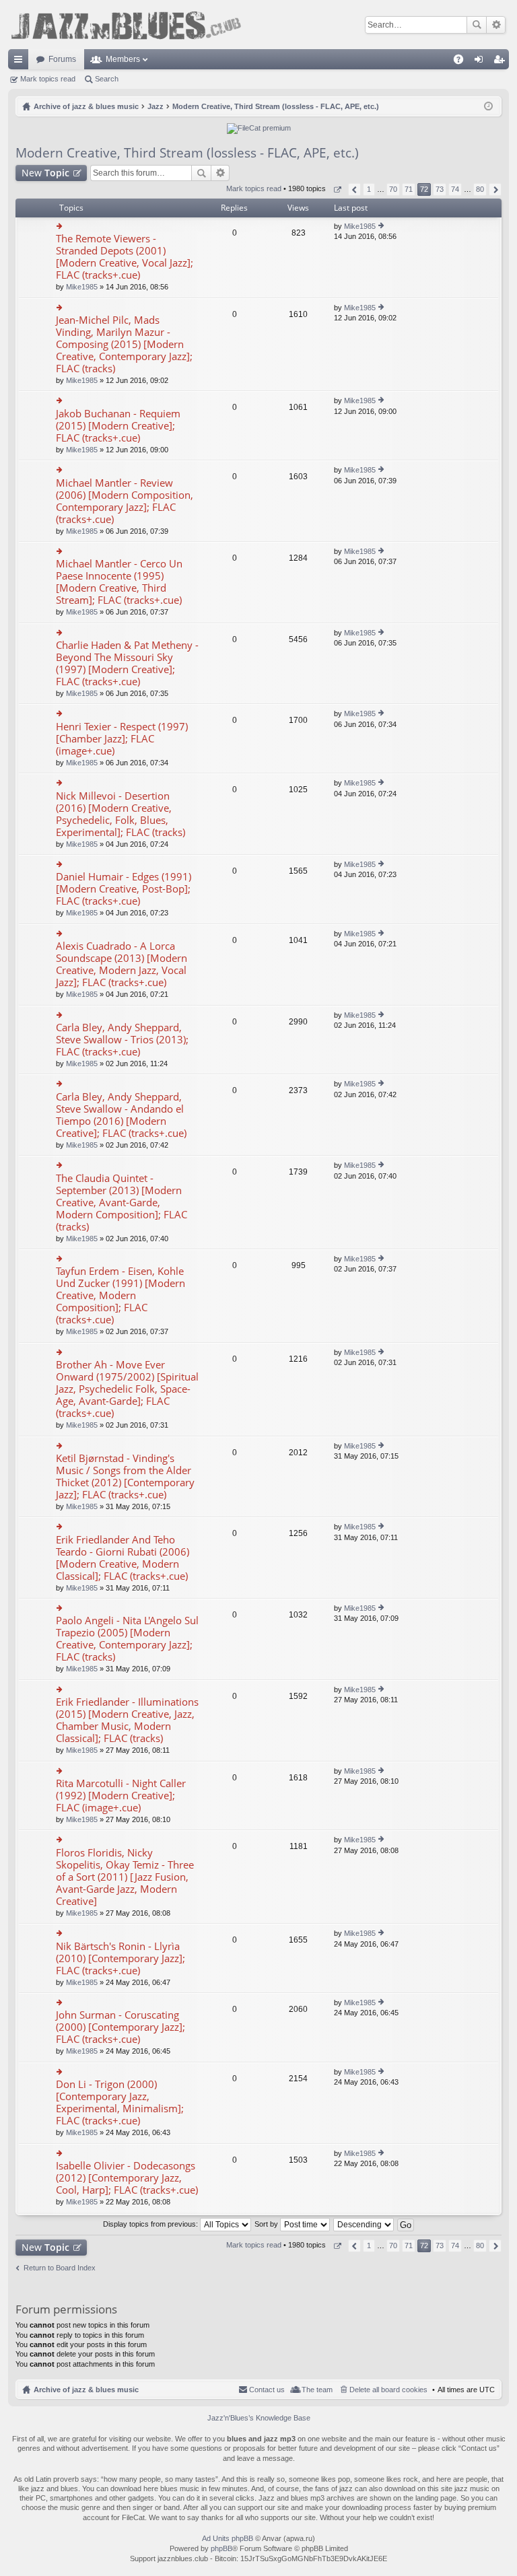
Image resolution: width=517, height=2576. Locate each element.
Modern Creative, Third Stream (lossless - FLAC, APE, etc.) (187, 153)
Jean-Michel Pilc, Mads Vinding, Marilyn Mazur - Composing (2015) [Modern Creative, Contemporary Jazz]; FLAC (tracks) (124, 344)
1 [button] (369, 189)
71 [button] (409, 189)
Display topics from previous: (151, 2224)
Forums (62, 59)
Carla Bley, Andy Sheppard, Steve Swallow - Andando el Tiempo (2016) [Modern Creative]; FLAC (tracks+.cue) (121, 1115)
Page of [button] (337, 189)
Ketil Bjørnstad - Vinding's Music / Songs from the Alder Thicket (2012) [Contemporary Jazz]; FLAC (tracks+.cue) (125, 1476)
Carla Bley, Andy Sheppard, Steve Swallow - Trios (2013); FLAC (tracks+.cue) (122, 1040)
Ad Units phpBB (228, 2538)
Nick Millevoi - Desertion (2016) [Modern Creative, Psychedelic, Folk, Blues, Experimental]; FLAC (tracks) (120, 814)
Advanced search (496, 25)
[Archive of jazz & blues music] (126, 25)
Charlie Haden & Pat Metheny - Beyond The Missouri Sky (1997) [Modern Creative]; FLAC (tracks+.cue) (127, 663)
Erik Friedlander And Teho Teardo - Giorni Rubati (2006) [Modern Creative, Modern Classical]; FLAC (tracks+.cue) (123, 1558)
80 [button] (480, 189)
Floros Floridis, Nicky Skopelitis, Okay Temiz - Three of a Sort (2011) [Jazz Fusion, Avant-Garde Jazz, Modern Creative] (125, 1877)
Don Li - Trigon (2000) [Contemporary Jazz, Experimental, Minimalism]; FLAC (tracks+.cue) (120, 2102)
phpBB (221, 2548)
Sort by (267, 2224)
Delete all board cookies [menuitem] (388, 2390)
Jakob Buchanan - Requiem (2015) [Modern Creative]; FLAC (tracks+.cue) (118, 426)
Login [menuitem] (481, 62)
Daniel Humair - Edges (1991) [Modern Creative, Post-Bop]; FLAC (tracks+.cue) (124, 889)
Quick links (21, 62)
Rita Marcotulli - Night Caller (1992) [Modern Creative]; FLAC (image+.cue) (121, 1796)
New (45, 173)
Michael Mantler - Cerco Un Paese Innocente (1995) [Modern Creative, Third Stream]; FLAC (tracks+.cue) (119, 582)
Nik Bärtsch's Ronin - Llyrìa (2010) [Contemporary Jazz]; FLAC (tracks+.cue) (120, 1958)
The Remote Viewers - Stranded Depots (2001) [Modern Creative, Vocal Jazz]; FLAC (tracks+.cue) (125, 257)
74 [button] (455, 189)
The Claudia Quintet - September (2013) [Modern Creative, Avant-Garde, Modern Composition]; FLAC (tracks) (122, 1203)
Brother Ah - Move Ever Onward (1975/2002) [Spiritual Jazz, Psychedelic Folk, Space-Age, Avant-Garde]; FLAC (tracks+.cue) (127, 1389)
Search (477, 25)
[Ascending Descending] (364, 2224)
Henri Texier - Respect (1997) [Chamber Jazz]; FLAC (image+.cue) (122, 739)
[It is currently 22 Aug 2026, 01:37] (488, 106)
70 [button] (393, 189)
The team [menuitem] (317, 2390)
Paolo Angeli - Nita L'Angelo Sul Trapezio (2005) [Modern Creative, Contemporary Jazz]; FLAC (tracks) (127, 1639)
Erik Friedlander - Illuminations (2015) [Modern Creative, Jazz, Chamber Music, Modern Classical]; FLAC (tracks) (127, 1720)
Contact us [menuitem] (267, 2390)
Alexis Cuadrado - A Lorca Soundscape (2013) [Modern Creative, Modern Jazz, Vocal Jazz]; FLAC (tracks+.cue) (122, 964)
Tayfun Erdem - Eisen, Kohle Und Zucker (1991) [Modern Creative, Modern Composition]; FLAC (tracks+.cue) (120, 1295)
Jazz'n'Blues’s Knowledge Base (259, 2418)
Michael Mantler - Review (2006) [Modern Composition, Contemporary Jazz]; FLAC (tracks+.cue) (125, 501)
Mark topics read (48, 79)
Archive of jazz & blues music (86, 2390)
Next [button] (495, 189)
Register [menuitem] (502, 62)
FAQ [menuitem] (463, 62)
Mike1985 (82, 287)
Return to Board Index (60, 2268)
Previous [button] (354, 189)
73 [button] (440, 189)
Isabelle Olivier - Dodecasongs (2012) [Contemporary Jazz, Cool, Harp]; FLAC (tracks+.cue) (127, 2178)
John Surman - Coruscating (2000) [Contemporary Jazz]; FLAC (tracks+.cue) (120, 2027)
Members (123, 59)
